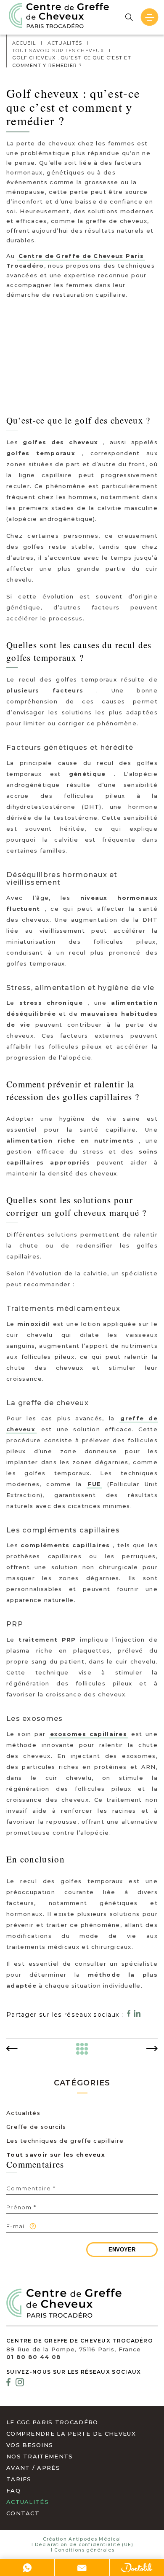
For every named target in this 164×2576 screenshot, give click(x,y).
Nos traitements (40, 2456)
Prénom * (21, 2207)
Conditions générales (84, 2550)
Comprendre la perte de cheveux (71, 2434)
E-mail (16, 2226)
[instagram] (20, 2383)
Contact (23, 2513)
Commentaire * (31, 2188)
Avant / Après (33, 2468)
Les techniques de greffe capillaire (65, 2141)
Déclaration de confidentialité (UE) (84, 2545)
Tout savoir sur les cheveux (56, 2155)
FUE (95, 1484)
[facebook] (8, 2383)
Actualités (23, 2113)
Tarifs (19, 2479)
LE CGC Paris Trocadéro (52, 2422)
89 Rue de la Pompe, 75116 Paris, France (74, 2349)
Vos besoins (30, 2445)
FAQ (13, 2490)
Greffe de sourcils (36, 2127)
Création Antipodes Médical (82, 2539)
